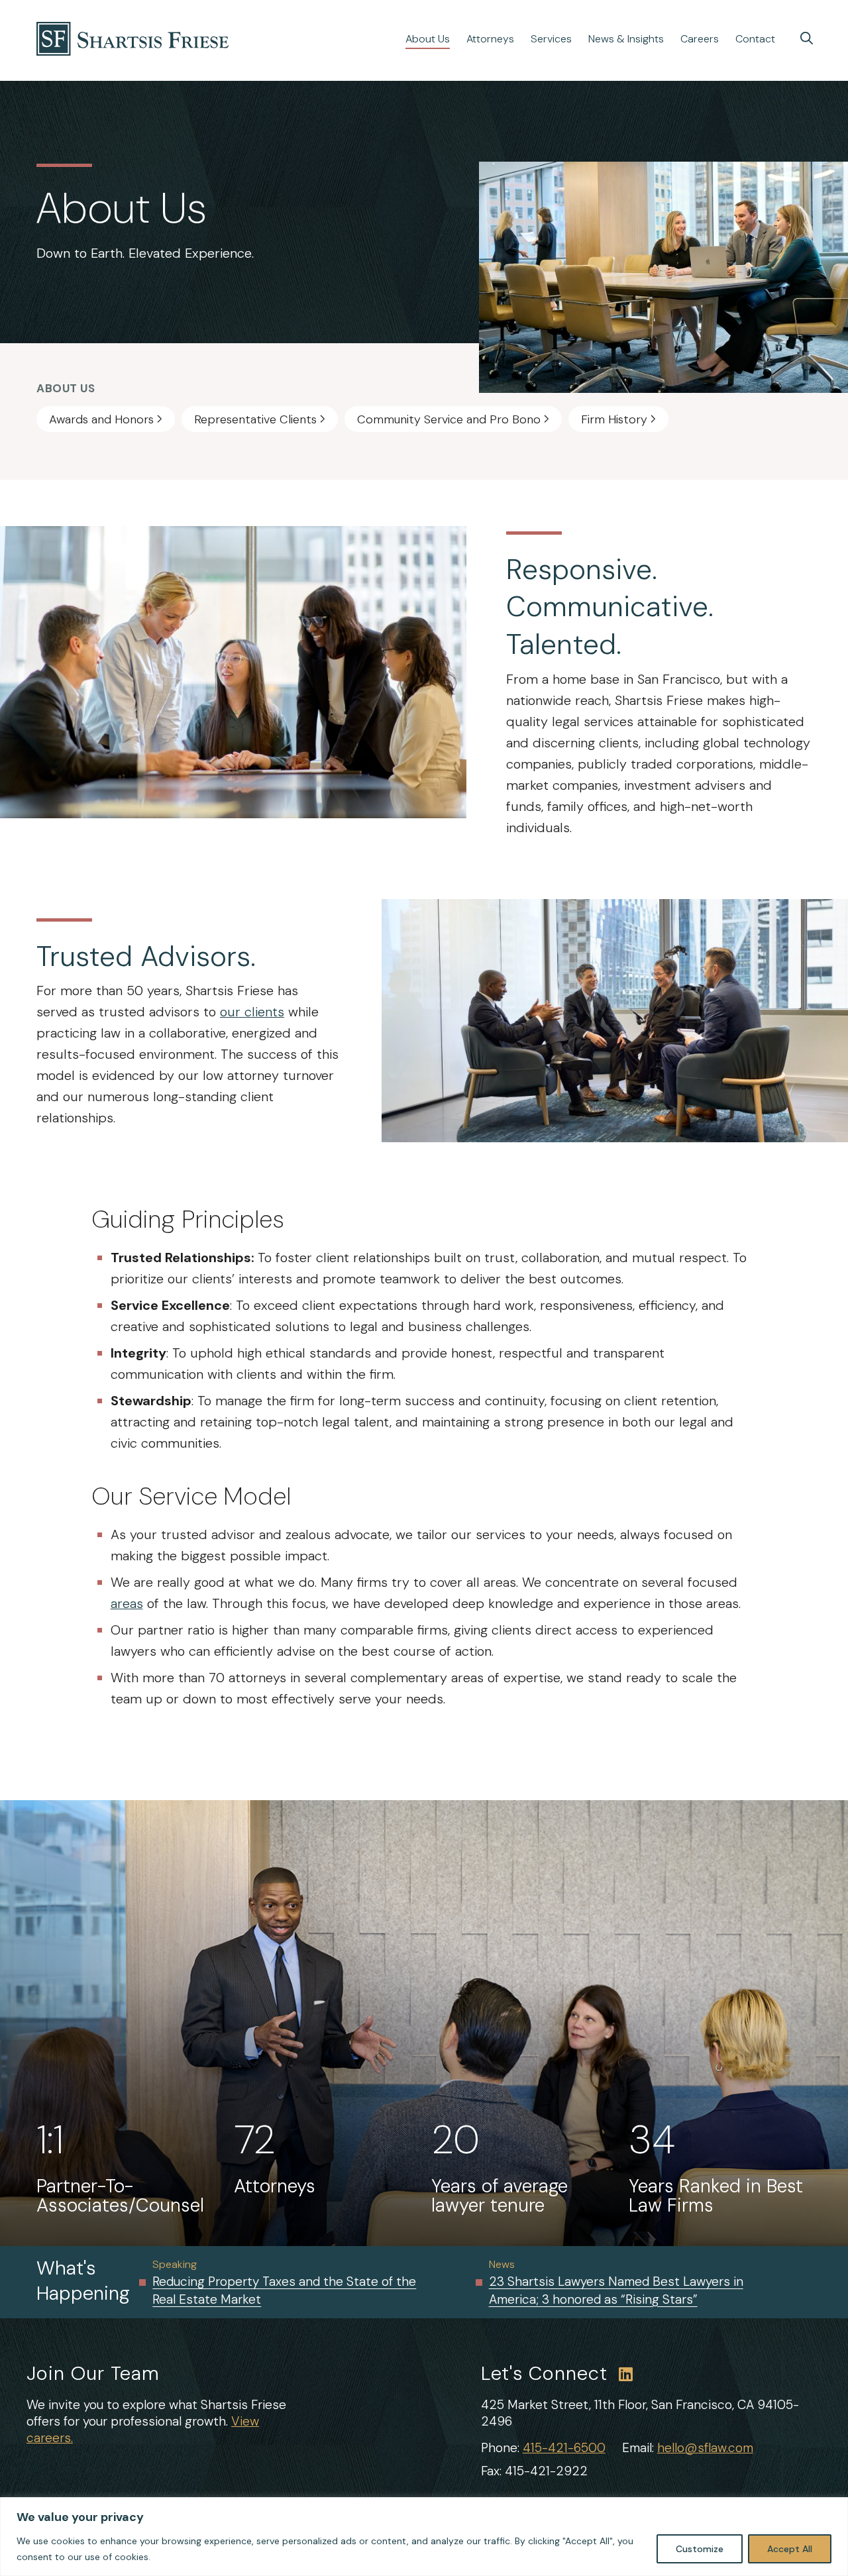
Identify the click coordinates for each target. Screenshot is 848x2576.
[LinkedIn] (626, 2374)
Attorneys (490, 39)
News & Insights (626, 39)
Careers (700, 39)
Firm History (614, 419)
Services (551, 39)
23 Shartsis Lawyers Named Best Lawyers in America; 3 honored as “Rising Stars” (616, 2290)
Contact (755, 39)
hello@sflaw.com (705, 2448)
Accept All (790, 2549)
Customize (700, 2549)
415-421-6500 (564, 2448)
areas (127, 1603)
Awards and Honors (101, 419)
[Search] (807, 38)
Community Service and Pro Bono (449, 419)
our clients (252, 1012)
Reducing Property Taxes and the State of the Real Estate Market (284, 2290)
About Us (428, 39)
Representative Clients (255, 419)
